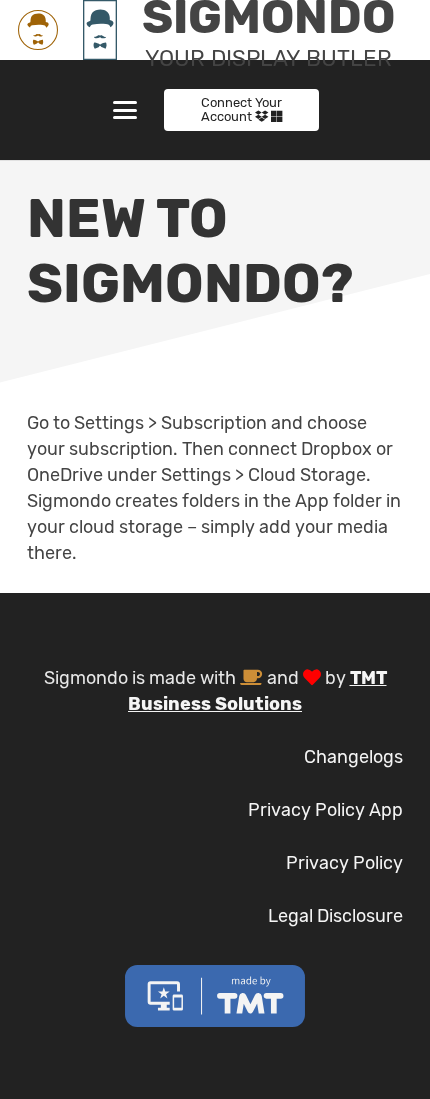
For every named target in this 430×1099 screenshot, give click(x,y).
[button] (124, 110)
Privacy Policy (344, 863)
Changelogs (353, 757)
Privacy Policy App (325, 810)
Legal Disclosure (335, 916)
